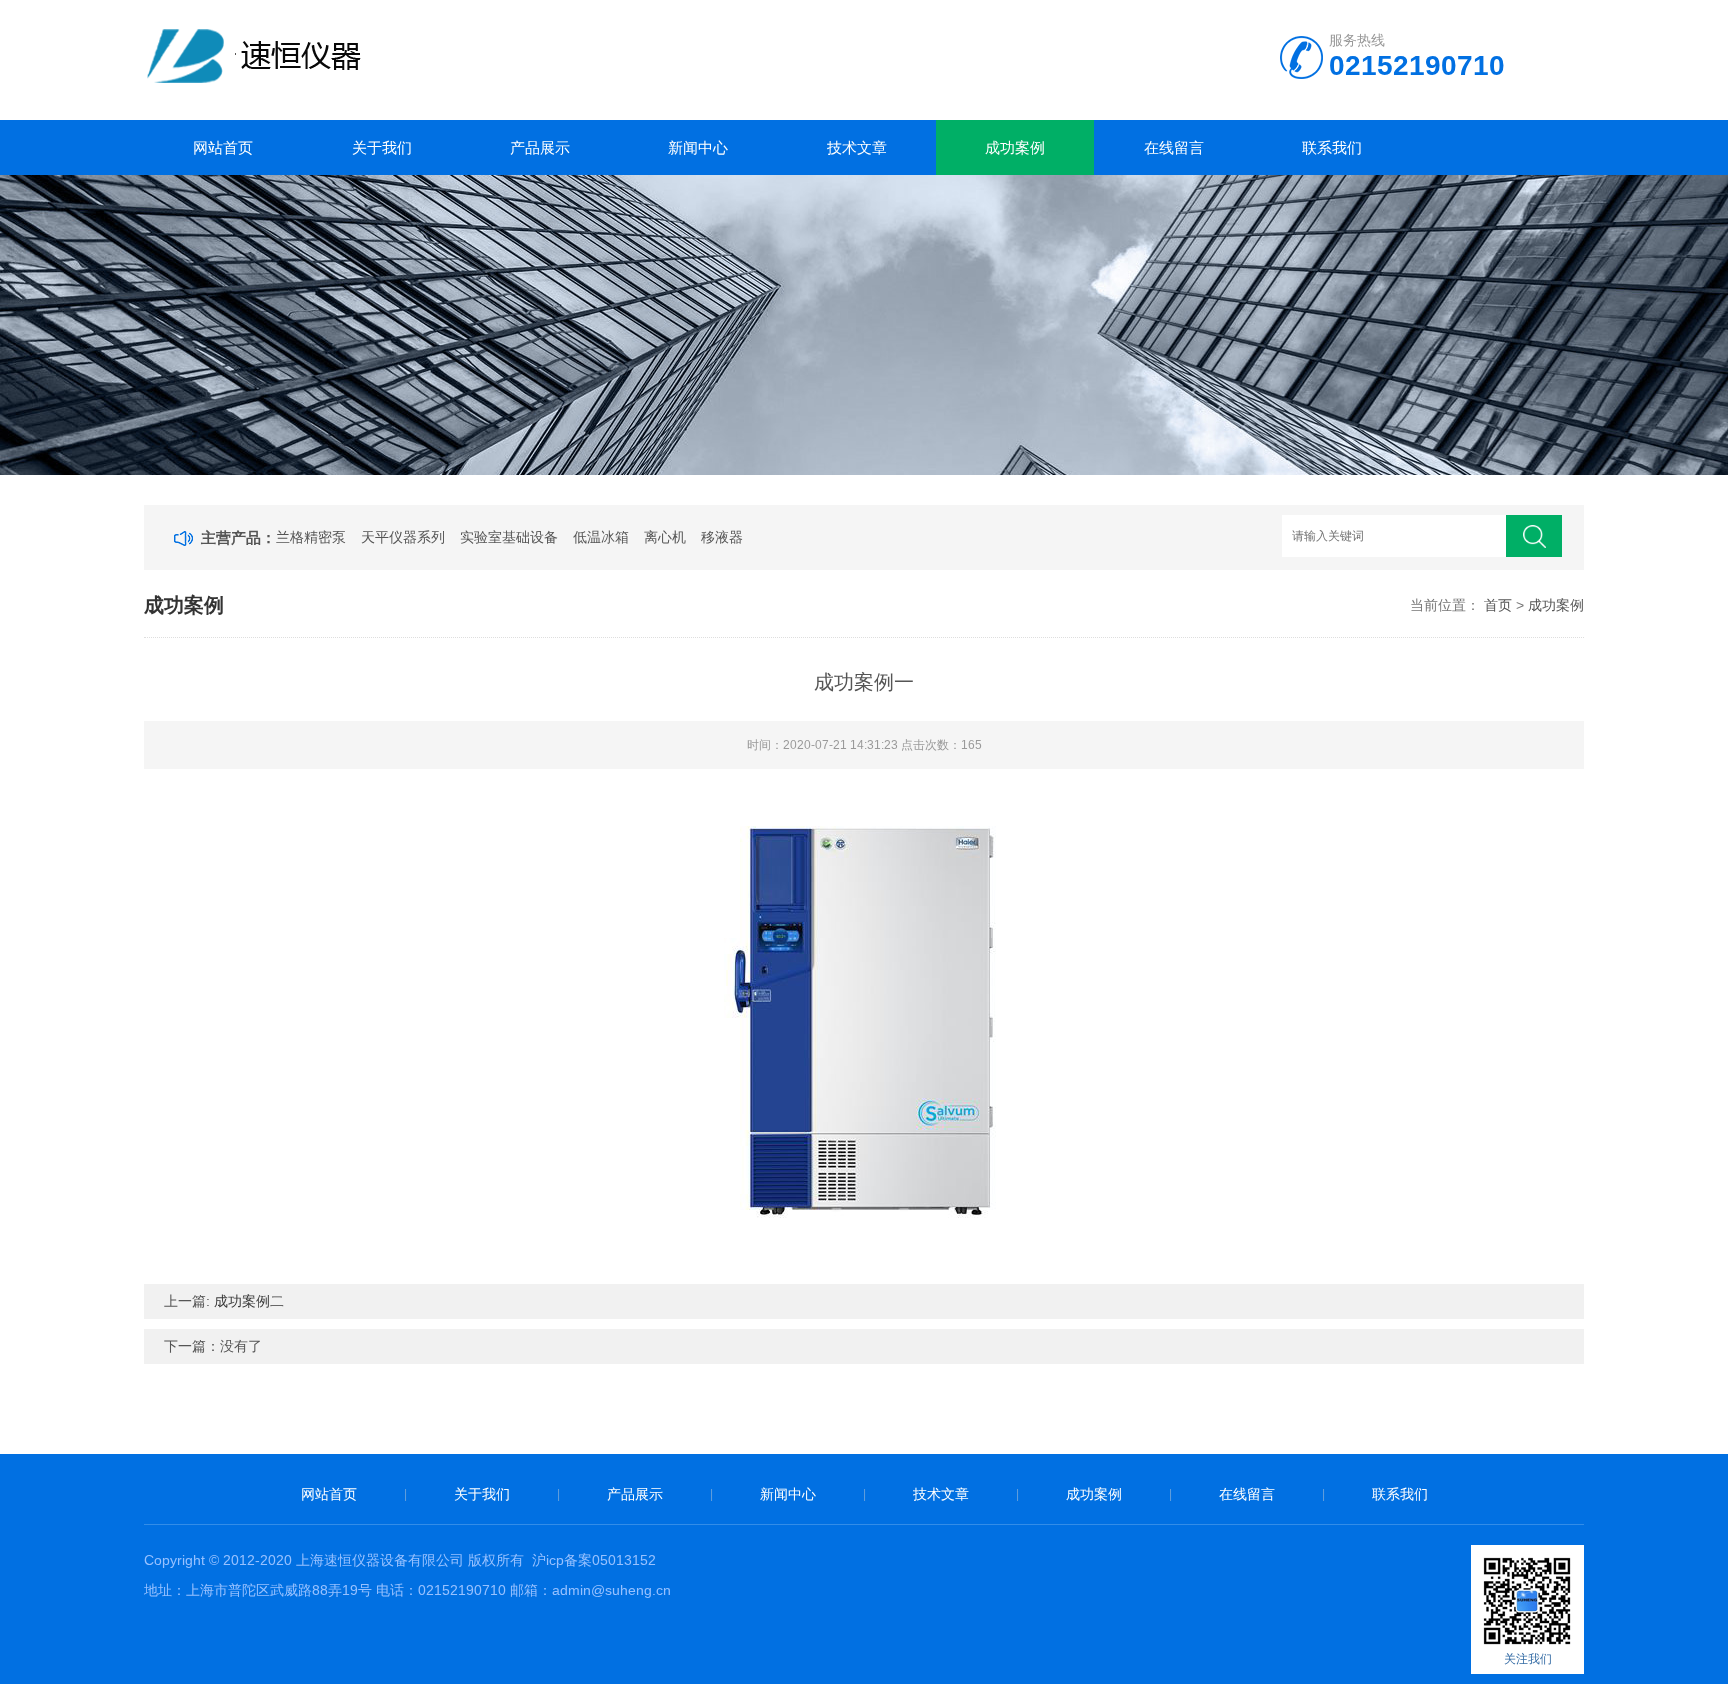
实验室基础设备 (509, 537)
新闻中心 (698, 147)
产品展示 (540, 147)
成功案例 (1015, 147)
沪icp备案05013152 (594, 1560)
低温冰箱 (601, 537)
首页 (1498, 605)
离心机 (665, 537)
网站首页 (223, 147)
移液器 (722, 537)
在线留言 (1174, 147)
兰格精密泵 (311, 537)
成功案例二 (249, 1301)
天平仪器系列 (403, 537)
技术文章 (857, 147)
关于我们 (382, 147)
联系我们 (1332, 147)
